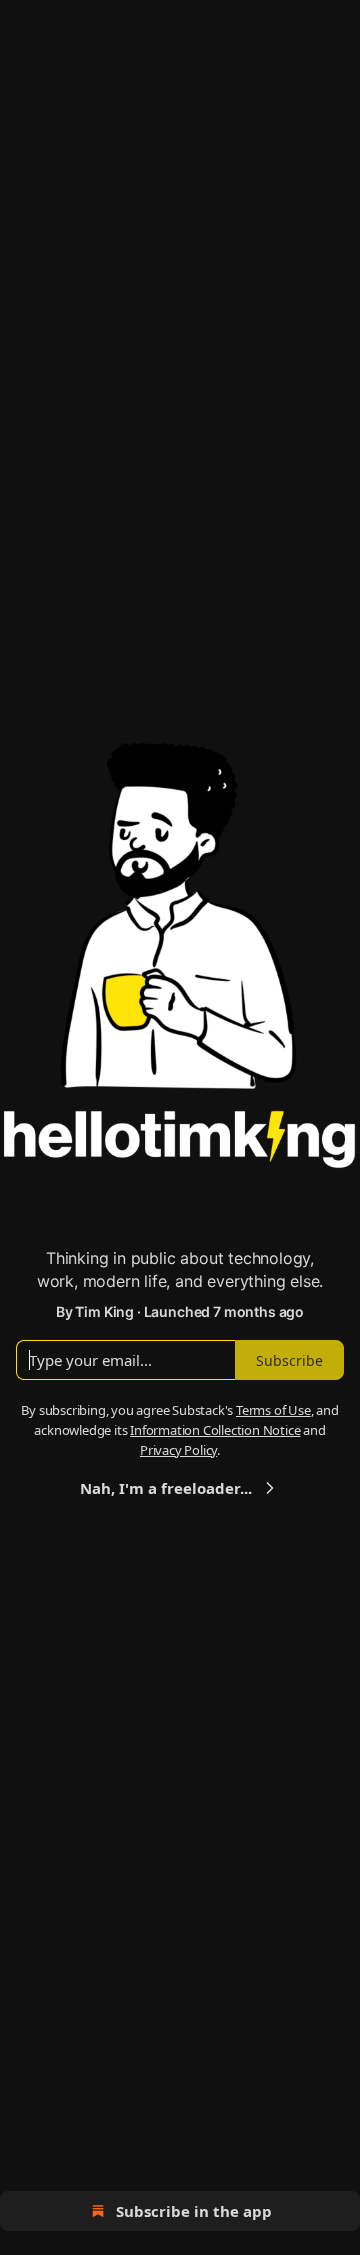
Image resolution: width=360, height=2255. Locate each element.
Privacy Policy (178, 1450)
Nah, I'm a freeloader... (166, 1488)
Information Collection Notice (215, 1430)
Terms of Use (273, 1410)
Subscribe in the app (194, 2211)
